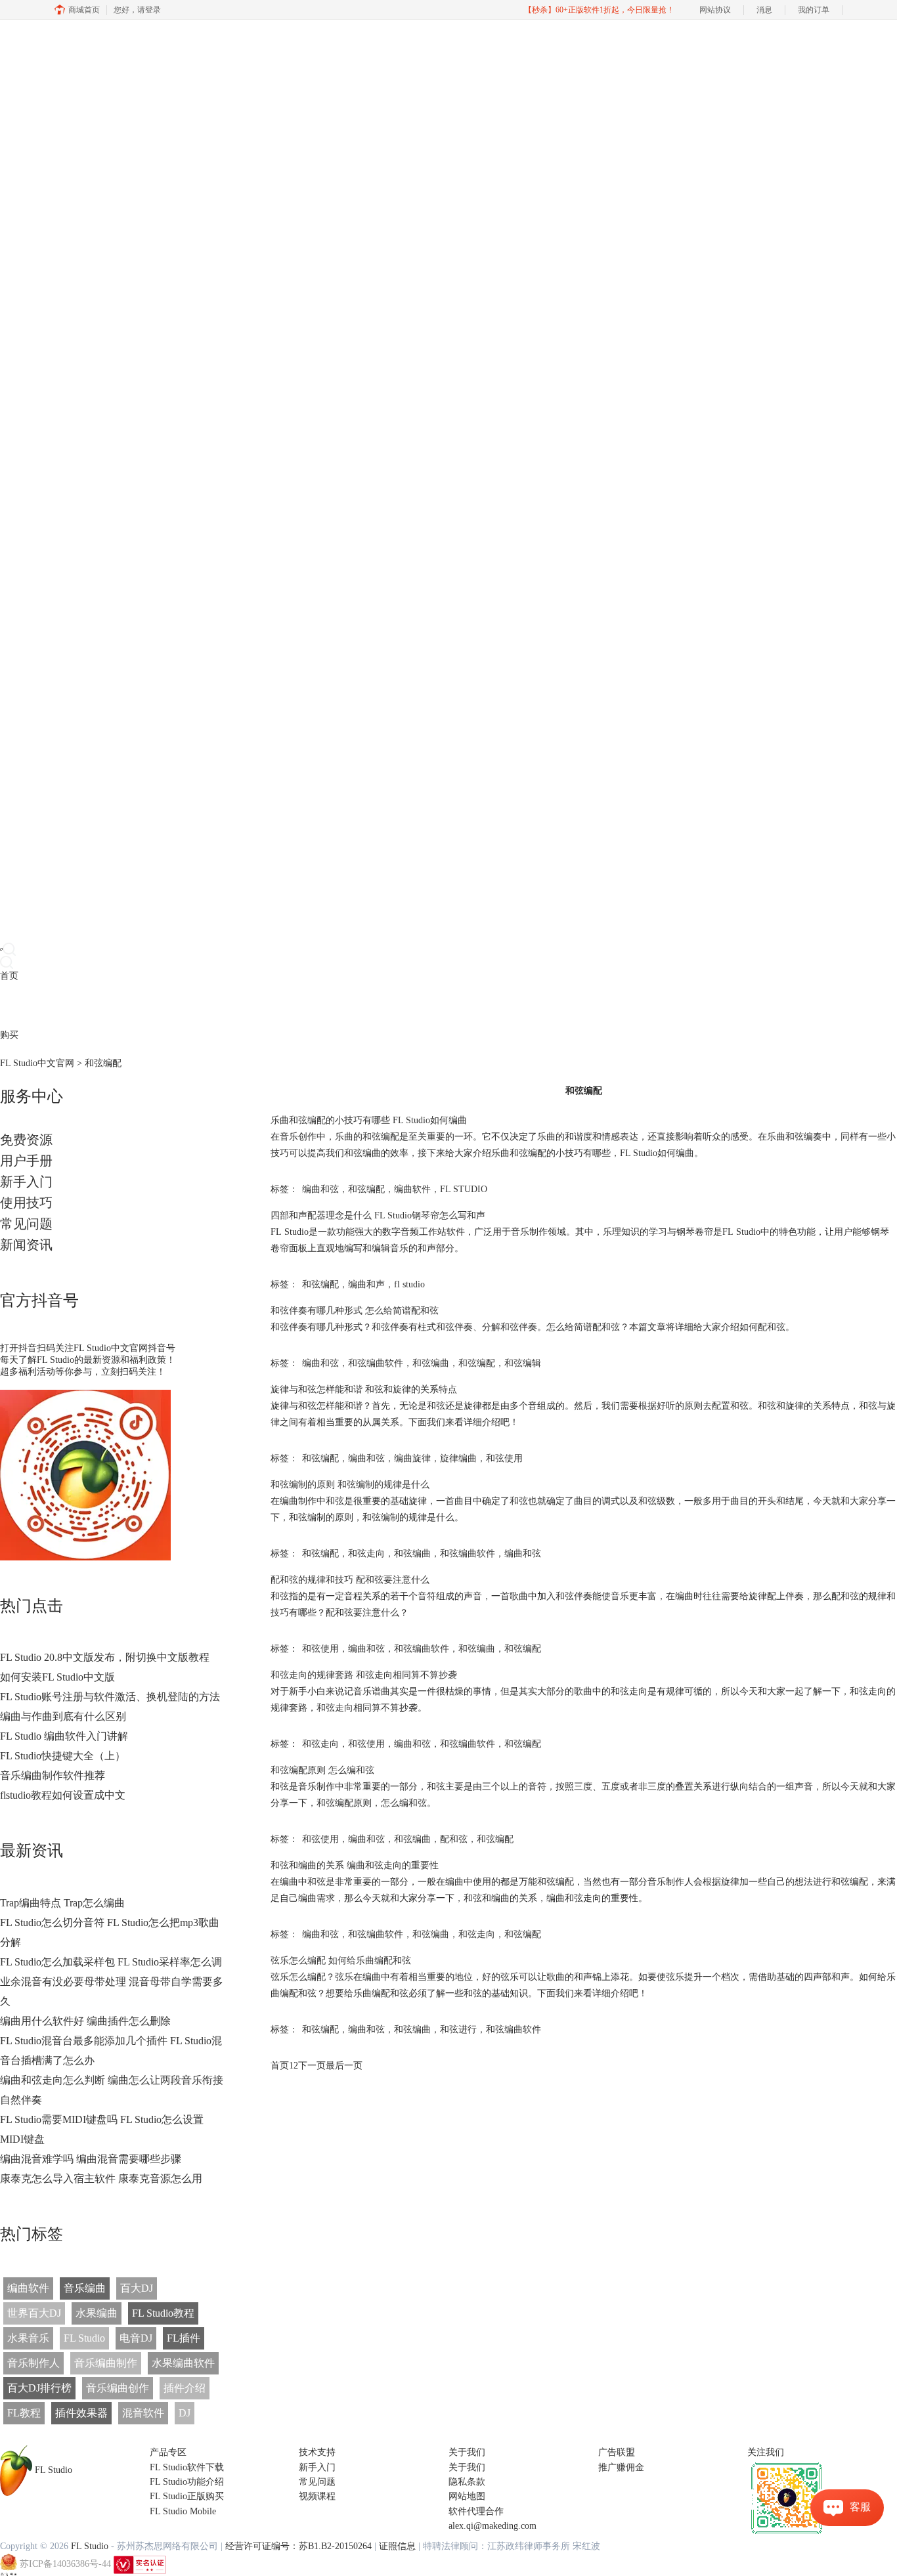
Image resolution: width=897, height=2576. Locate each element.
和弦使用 (504, 1458)
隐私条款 (467, 2482)
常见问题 (26, 1224)
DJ (185, 2413)
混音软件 (143, 2413)
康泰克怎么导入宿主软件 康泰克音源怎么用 (101, 2179)
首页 (9, 976)
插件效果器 (81, 2413)
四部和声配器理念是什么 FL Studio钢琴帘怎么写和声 (378, 1215)
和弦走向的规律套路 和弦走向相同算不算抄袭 (364, 1675)
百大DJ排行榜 (39, 2388)
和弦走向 (366, 1554)
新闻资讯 (26, 1245)
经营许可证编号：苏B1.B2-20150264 (298, 2546)
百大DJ (137, 2288)
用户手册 (26, 1161)
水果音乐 (28, 2338)
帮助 (101, 1005)
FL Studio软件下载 (187, 2467)
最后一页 (344, 2066)
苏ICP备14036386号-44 (65, 2564)
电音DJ (136, 2338)
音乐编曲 (85, 2288)
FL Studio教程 (163, 2313)
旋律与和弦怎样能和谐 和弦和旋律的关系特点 (364, 1389)
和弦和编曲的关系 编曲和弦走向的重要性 (355, 1865)
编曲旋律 (412, 1458)
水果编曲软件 (183, 2363)
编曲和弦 (320, 1189)
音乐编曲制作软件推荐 (53, 1775)
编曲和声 (366, 1284)
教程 (64, 1005)
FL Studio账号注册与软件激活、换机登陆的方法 (110, 1697)
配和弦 (454, 1839)
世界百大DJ (34, 2313)
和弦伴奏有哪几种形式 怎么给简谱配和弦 (355, 1311)
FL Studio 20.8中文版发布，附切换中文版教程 (105, 1657)
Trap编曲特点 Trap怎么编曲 (62, 1903)
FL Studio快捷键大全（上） (63, 1756)
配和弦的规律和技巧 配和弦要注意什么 (350, 1580)
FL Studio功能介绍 (187, 2482)
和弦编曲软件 (376, 1363)
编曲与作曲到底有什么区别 (63, 1716)
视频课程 (317, 2496)
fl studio (409, 1284)
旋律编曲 (458, 1458)
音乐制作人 (33, 2363)
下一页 (312, 2066)
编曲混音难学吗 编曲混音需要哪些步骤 (91, 2159)
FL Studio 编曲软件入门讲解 (64, 1736)
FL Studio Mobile (183, 2511)
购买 (9, 1035)
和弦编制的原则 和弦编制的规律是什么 (350, 1485)
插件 (46, 1005)
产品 (9, 1005)
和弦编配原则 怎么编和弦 (322, 1770)
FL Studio (84, 2338)
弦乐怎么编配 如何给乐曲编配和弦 (341, 1961)
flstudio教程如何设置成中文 (63, 1795)
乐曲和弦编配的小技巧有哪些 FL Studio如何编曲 (369, 1120)
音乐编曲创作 (118, 2388)
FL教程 (24, 2413)
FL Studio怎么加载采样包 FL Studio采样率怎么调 (111, 1962)
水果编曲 (97, 2313)
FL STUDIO (464, 1189)
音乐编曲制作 (106, 2363)
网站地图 (467, 2496)
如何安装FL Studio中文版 (57, 1677)
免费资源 (26, 1140)
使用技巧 (26, 1203)
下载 (28, 1005)
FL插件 (184, 2338)
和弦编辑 (523, 1363)
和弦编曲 (431, 1363)
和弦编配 (366, 1189)
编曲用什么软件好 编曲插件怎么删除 (85, 2021)
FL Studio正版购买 (187, 2496)
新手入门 (26, 1182)
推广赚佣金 (621, 2467)
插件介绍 (185, 2388)
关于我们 (467, 2467)
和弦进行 (458, 2029)
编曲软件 (28, 2288)
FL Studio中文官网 (37, 1063)
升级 (83, 1005)
